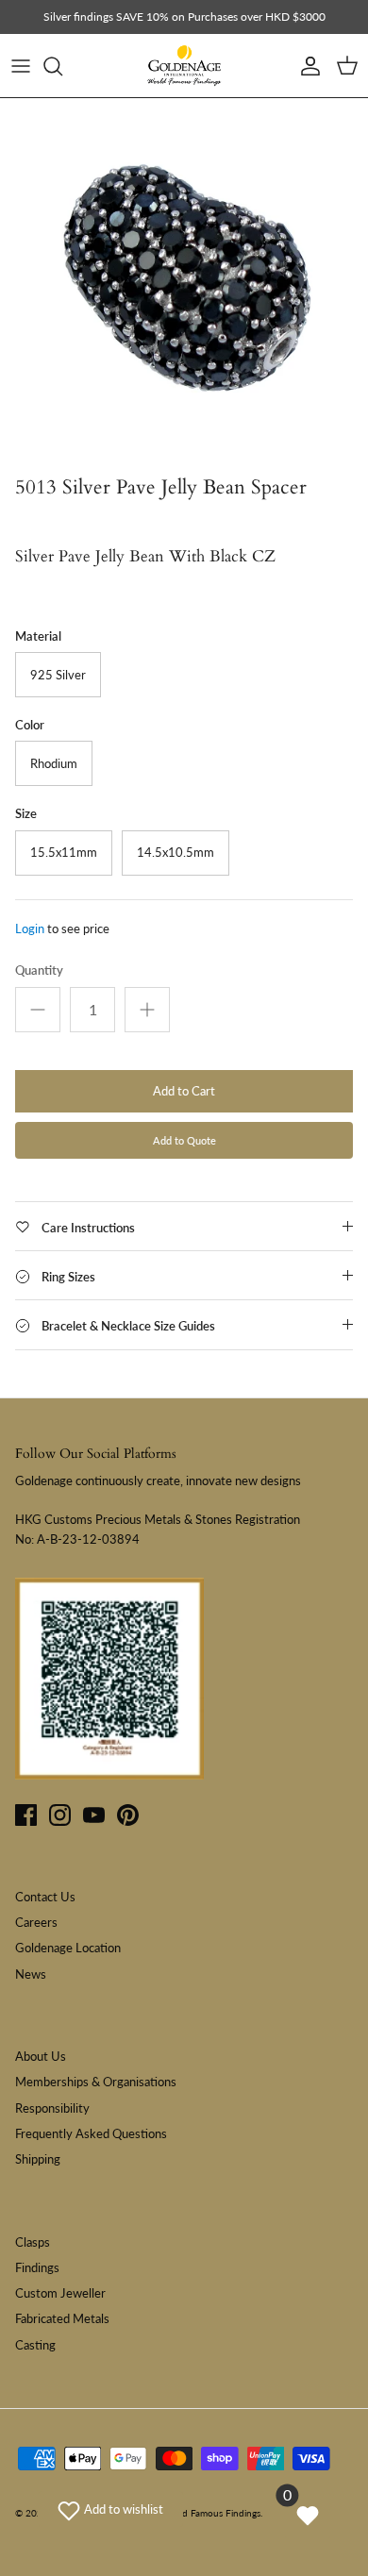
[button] (110, 2509)
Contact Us (45, 1897)
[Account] (306, 66)
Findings (37, 2267)
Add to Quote (184, 1140)
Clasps (33, 2242)
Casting (35, 2345)
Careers (36, 1922)
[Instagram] (60, 1815)
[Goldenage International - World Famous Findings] (184, 66)
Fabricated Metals (62, 2318)
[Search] (62, 66)
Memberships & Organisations (96, 2082)
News (31, 1974)
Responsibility (52, 2108)
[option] (184, 282)
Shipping (38, 2159)
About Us (41, 2056)
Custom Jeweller (60, 2293)
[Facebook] (26, 1815)
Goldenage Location (68, 1948)
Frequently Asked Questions (91, 2133)
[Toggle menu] (21, 66)
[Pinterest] (128, 1815)
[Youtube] (94, 1815)
